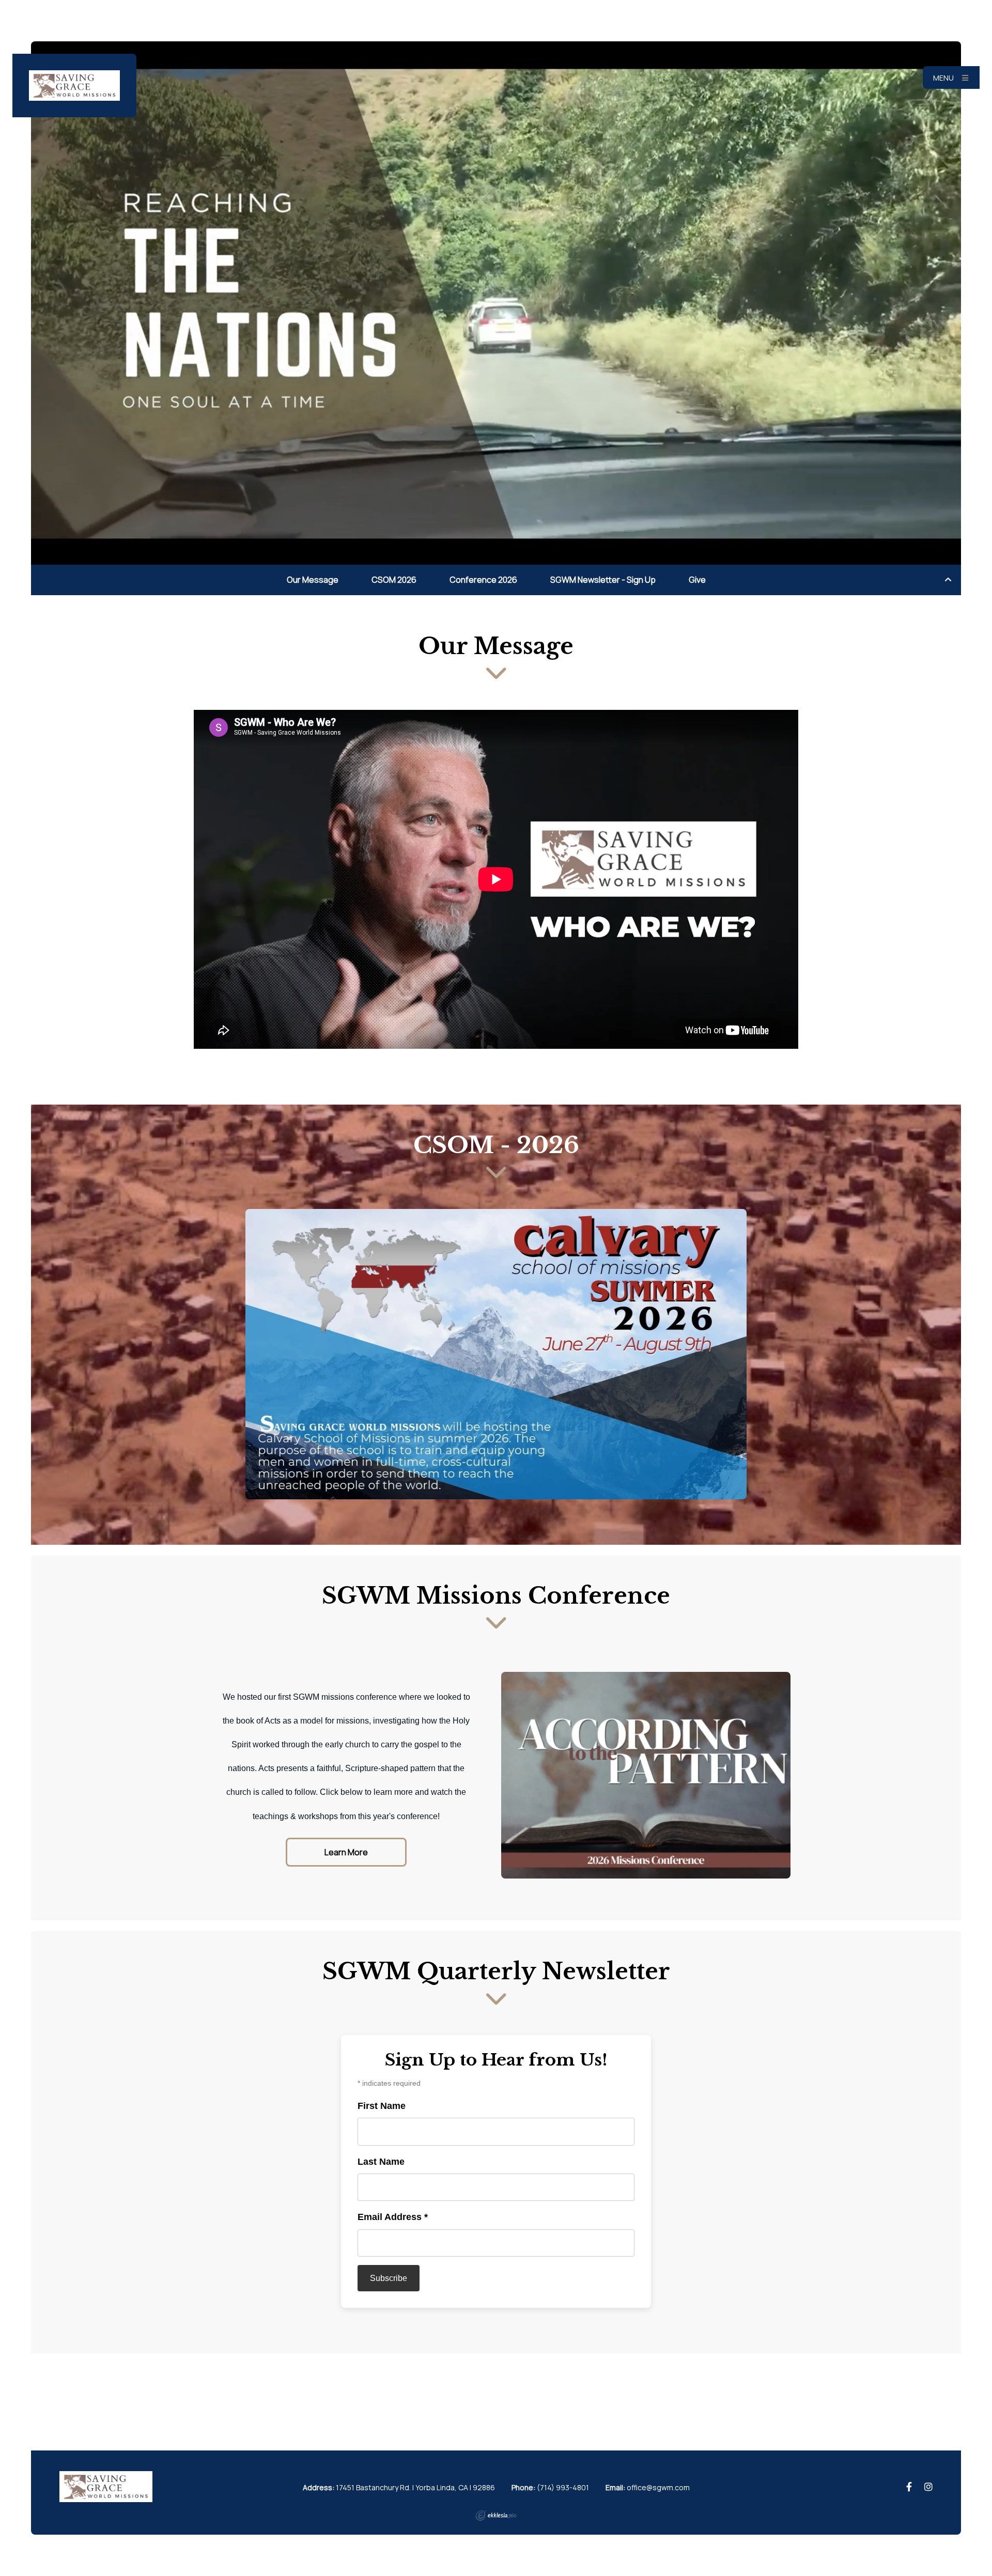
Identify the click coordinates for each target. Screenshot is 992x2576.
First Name (382, 2106)
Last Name (381, 2162)
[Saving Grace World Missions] (74, 86)
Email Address (393, 2217)
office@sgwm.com (658, 2487)
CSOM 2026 (394, 580)
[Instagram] (928, 2487)
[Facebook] (909, 2487)
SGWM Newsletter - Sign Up (603, 580)
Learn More (346, 1852)
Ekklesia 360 (496, 2516)
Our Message (313, 580)
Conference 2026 (483, 580)
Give (697, 580)
